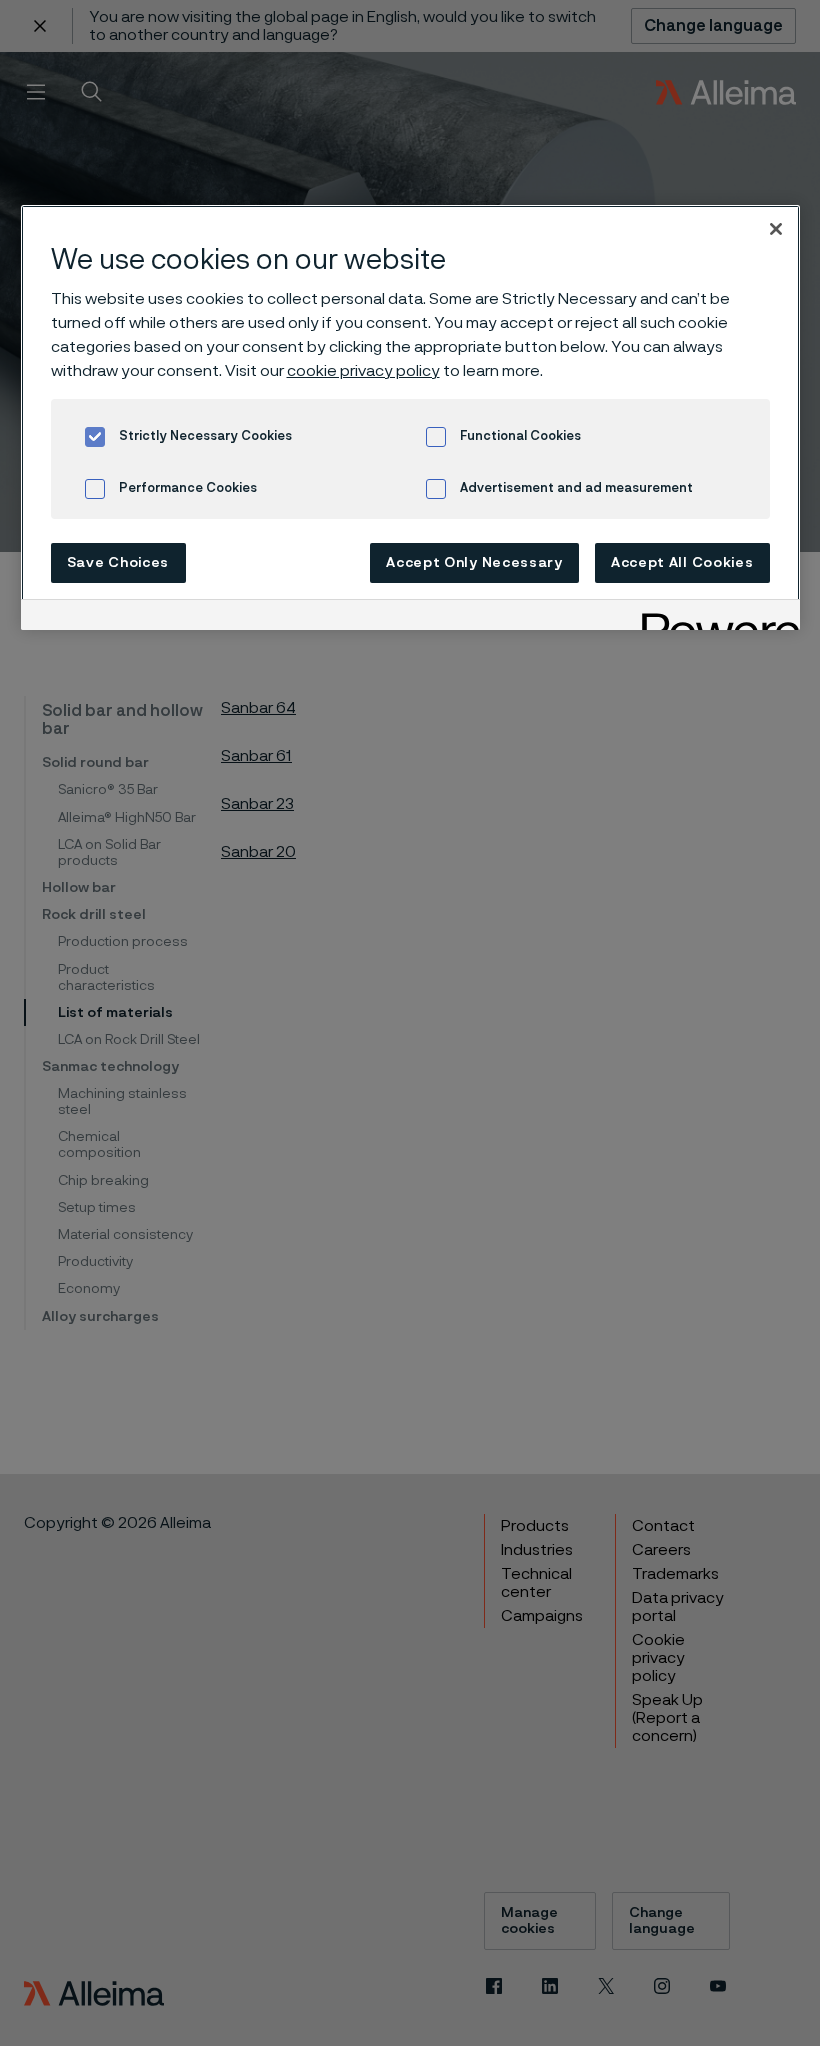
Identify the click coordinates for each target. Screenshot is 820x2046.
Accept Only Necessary (474, 563)
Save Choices (118, 563)
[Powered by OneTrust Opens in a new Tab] (714, 617)
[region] (410, 417)
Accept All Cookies (682, 563)
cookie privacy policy (363, 371)
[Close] (776, 229)
